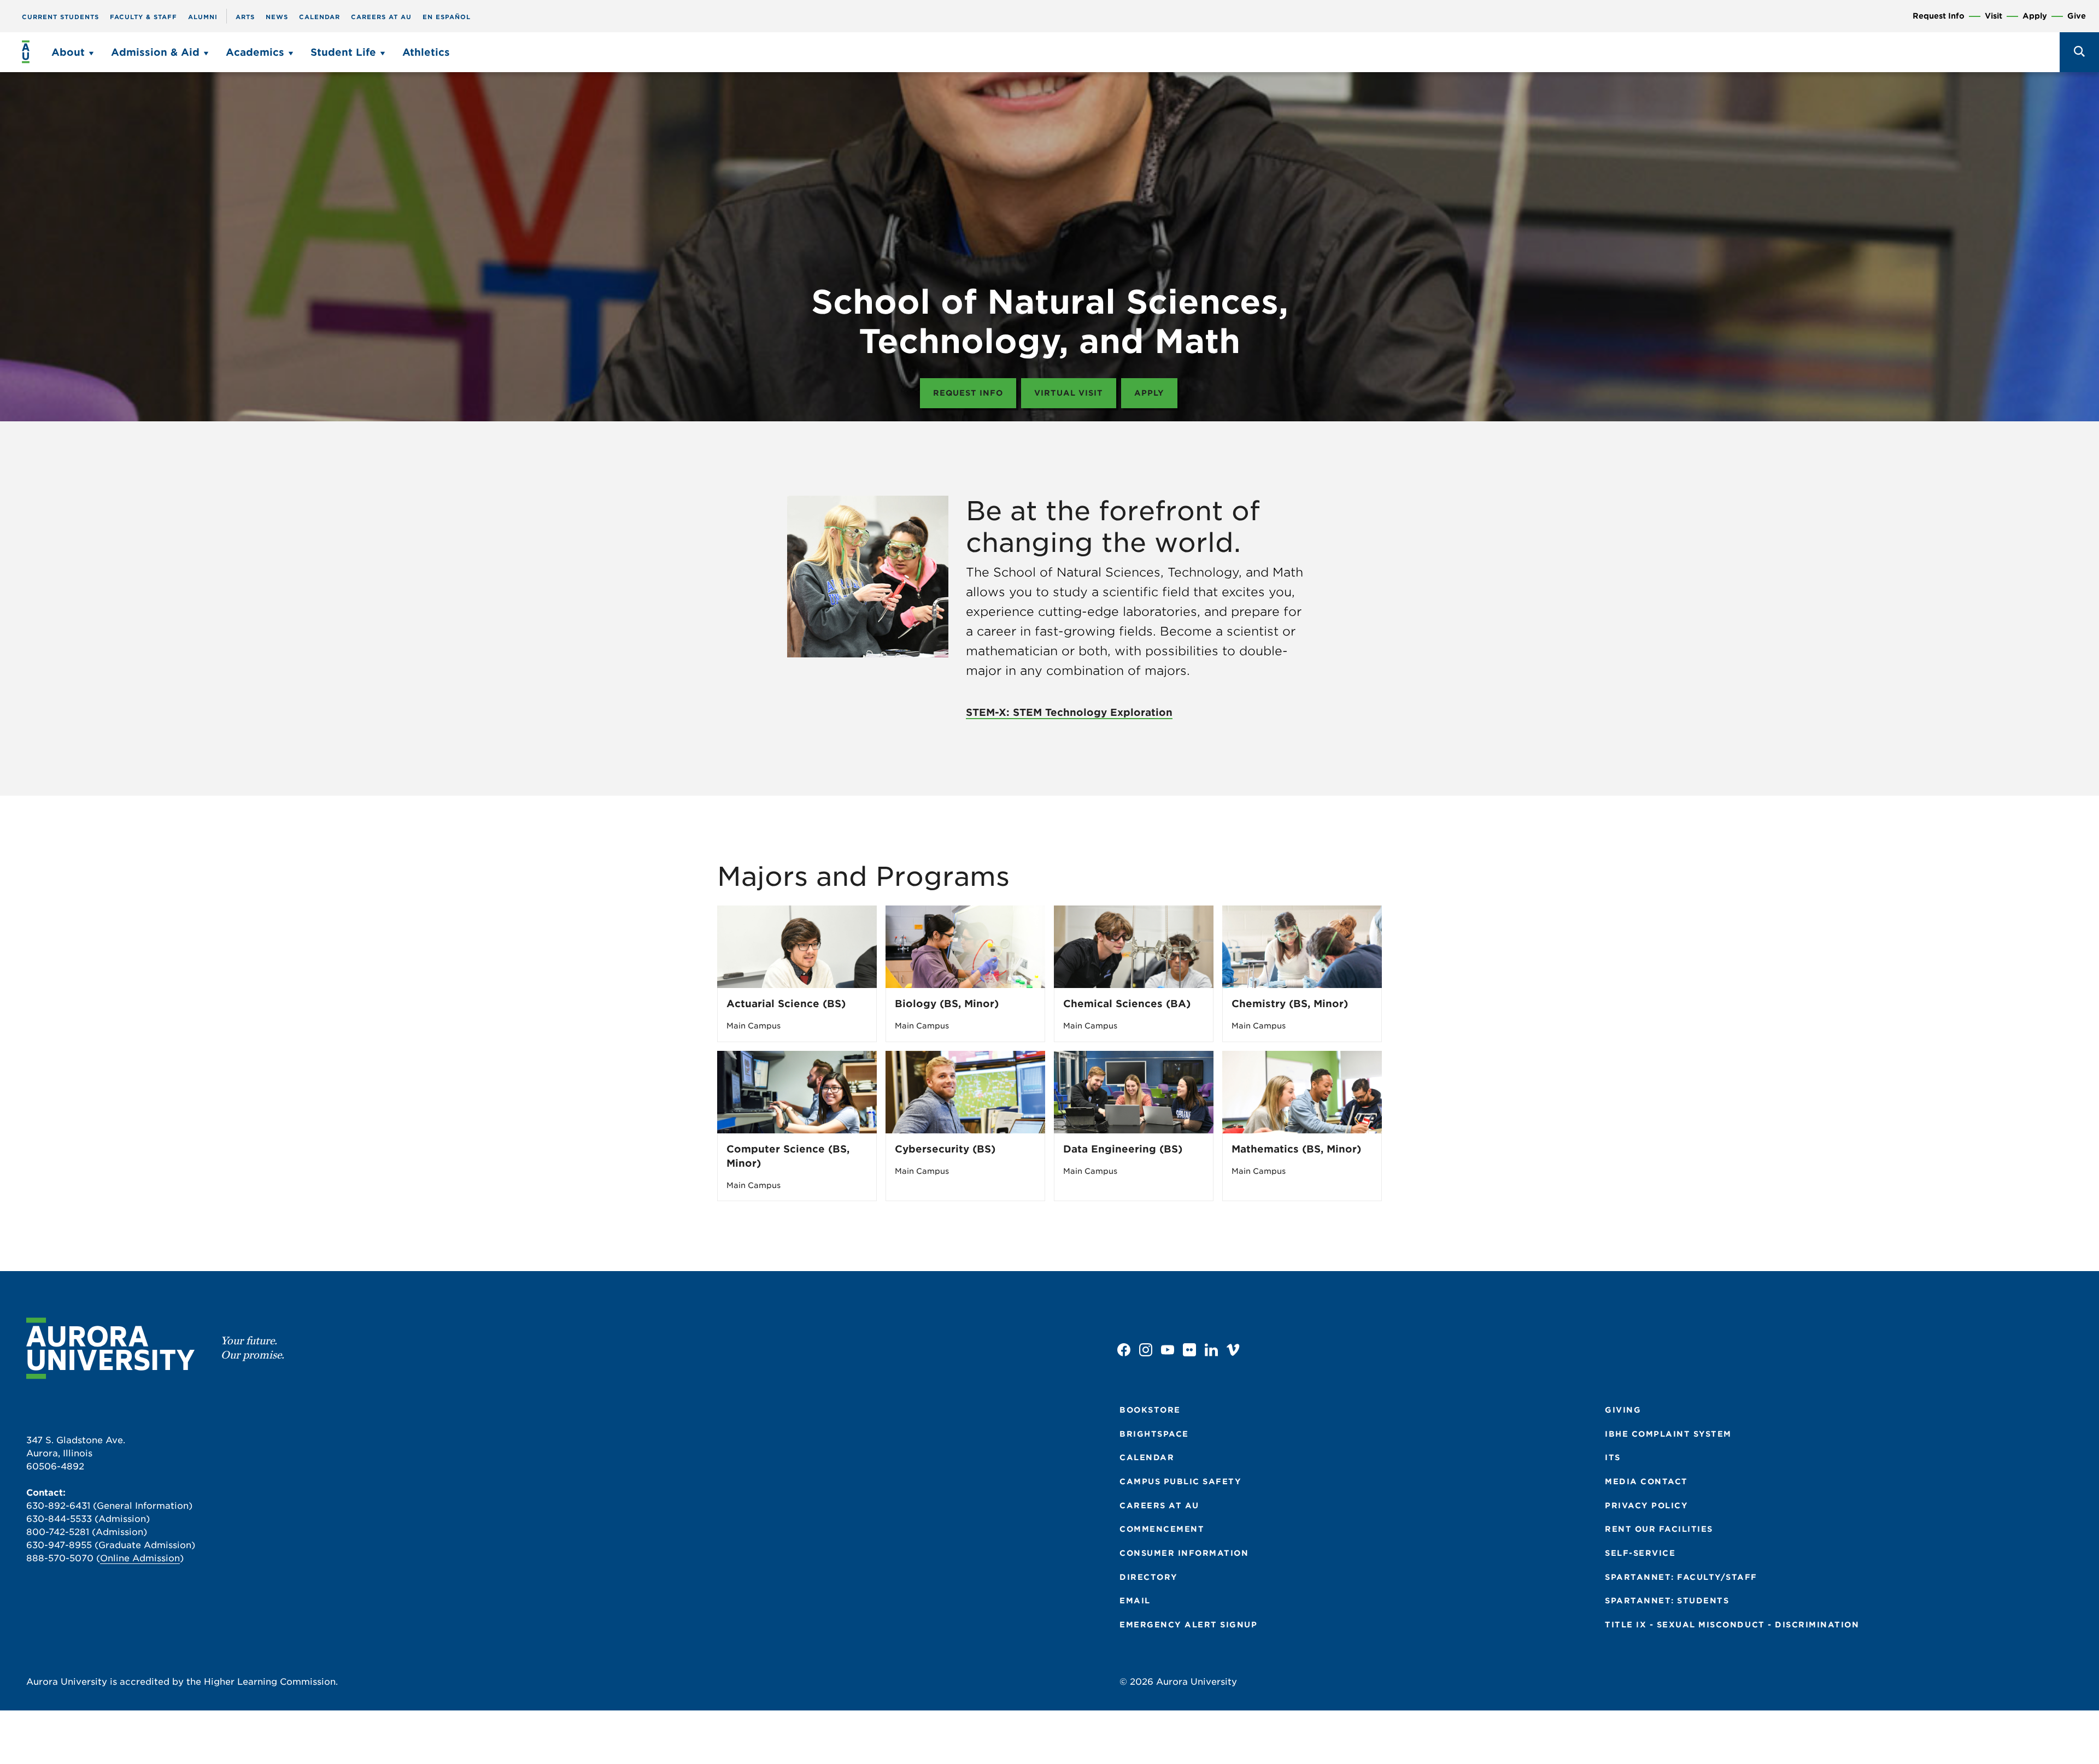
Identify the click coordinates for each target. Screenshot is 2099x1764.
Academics (255, 52)
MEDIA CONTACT (1646, 1481)
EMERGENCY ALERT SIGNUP (1188, 1625)
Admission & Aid (155, 52)
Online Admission (140, 1558)
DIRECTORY (1149, 1577)
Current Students (60, 17)
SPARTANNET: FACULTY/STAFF (1681, 1577)
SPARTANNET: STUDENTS (1667, 1601)
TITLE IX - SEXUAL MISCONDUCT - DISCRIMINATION (1732, 1625)
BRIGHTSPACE (1154, 1434)
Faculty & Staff (143, 17)
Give (2077, 16)
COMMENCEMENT (1162, 1529)
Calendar (319, 17)
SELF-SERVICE (1640, 1553)
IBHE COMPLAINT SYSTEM (1668, 1434)
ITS (1613, 1457)
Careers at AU (381, 17)
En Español (447, 17)
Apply (2035, 16)
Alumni (203, 17)
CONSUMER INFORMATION (1184, 1553)
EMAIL (1135, 1601)
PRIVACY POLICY (1646, 1506)
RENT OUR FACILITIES (1659, 1529)
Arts (245, 17)
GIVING (1623, 1410)
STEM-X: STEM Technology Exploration (1069, 712)
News (277, 17)
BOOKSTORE (1150, 1410)
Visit (1994, 16)
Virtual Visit (1069, 393)
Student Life (343, 52)
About (68, 52)
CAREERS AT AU (1159, 1506)
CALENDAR (1147, 1457)
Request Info (1939, 16)
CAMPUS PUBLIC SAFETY (1180, 1481)
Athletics (426, 52)
